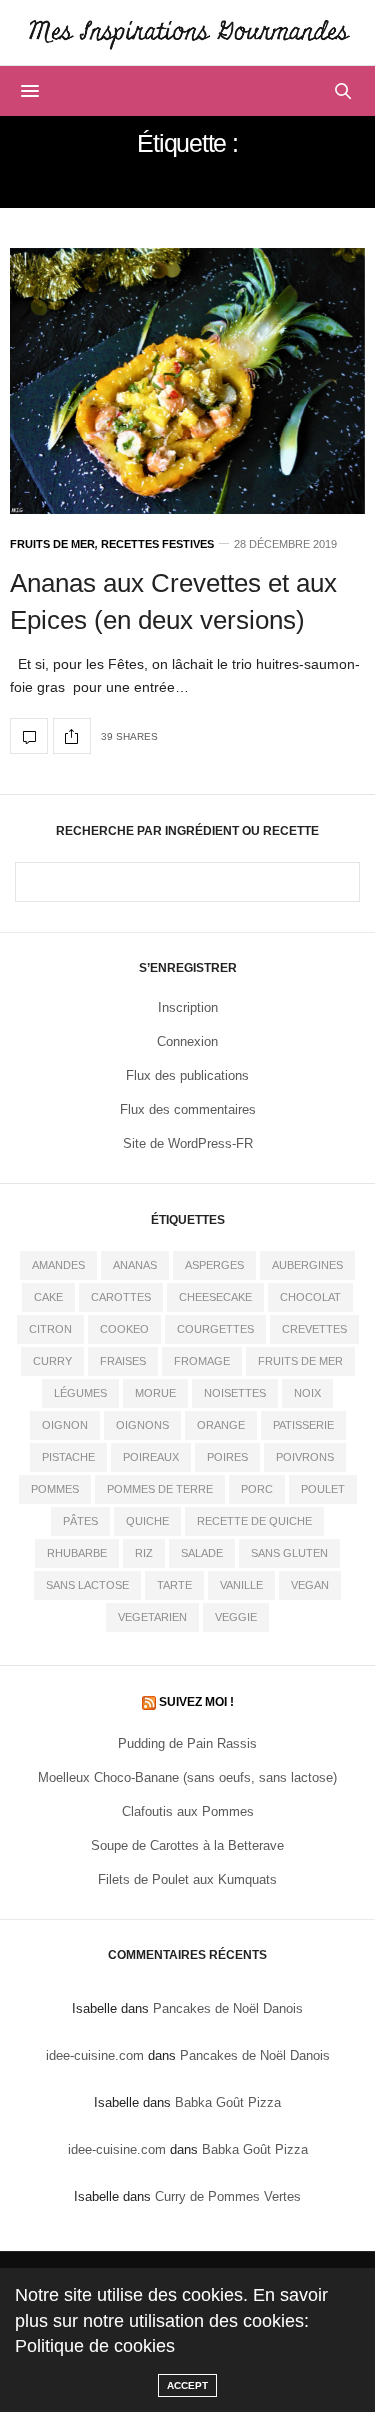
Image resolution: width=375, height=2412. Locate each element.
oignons (142, 1425)
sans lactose (87, 1585)
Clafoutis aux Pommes (188, 1811)
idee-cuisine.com (95, 2055)
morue (155, 1393)
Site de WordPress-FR (188, 1143)
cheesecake (215, 1297)
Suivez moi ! (196, 1702)
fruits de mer (300, 1361)
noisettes (235, 1393)
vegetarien (152, 1617)
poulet (323, 1489)
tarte (174, 1585)
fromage (202, 1361)
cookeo (124, 1329)
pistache (68, 1457)
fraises (123, 1361)
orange (221, 1425)
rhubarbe (77, 1553)
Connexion (187, 1041)
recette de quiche (254, 1521)
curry (52, 1361)
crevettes (314, 1329)
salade (202, 1553)
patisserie (303, 1425)
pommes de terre (160, 1489)
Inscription (188, 1007)
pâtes (80, 1521)
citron (50, 1329)
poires (227, 1457)
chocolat (310, 1297)
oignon (65, 1425)
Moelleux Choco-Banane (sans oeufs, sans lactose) (187, 1777)
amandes (58, 1265)
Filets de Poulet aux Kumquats (187, 1879)
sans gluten (289, 1553)
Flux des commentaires (188, 1109)
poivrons (305, 1457)
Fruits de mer (52, 544)
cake (48, 1297)
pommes (55, 1489)
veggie (236, 1617)
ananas (135, 1265)
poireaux (151, 1457)
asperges (214, 1265)
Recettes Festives (157, 544)
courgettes (215, 1329)
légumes (80, 1393)
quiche (147, 1521)
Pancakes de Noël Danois (228, 2008)
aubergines (307, 1265)
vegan (310, 1585)
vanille (241, 1585)
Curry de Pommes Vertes (228, 2196)
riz (144, 1553)
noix (307, 1393)
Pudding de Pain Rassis (187, 1743)
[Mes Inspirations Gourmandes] (187, 32)
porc (257, 1489)
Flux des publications (187, 1075)
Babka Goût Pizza (228, 2102)
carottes (121, 1297)
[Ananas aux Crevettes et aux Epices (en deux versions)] (187, 381)
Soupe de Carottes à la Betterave (187, 1845)
